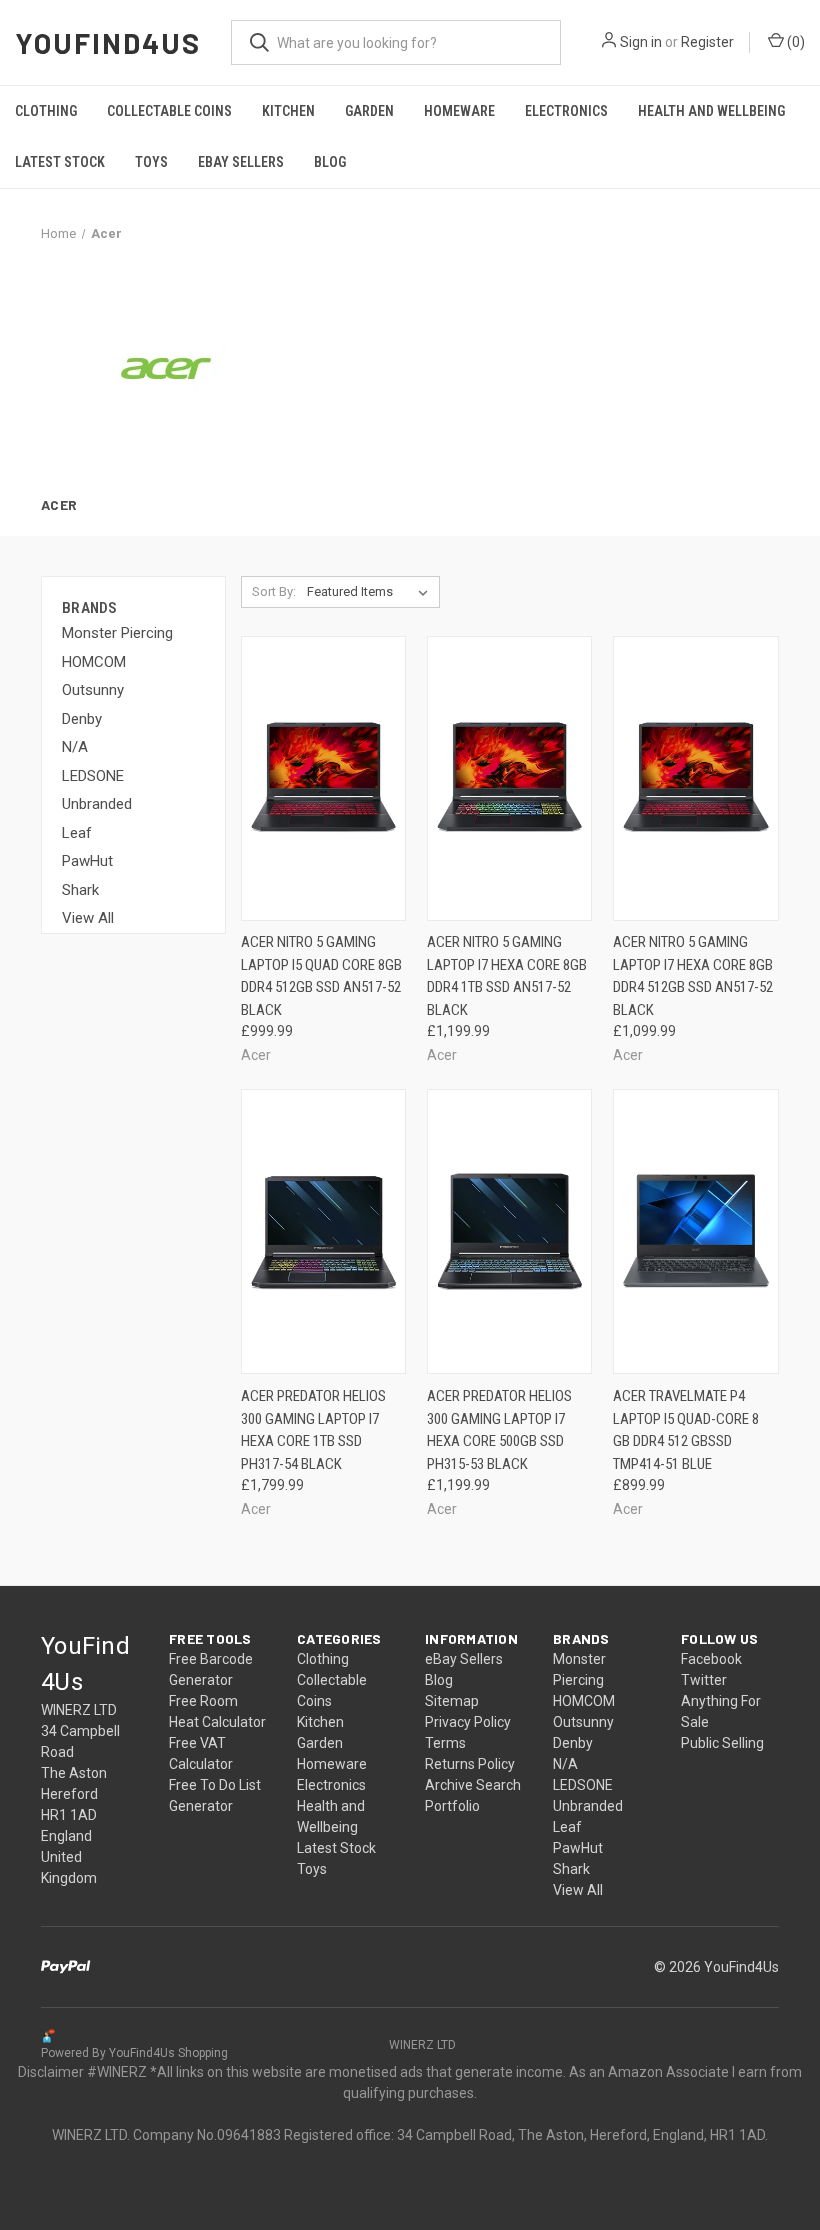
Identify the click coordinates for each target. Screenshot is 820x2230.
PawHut (87, 861)
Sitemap (452, 1701)
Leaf (77, 833)
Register (707, 42)
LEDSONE (93, 776)
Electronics (566, 111)
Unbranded (97, 804)
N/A (75, 747)
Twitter (704, 1680)
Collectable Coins (169, 111)
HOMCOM (94, 662)
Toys (151, 162)
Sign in (641, 42)
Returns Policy (470, 1764)
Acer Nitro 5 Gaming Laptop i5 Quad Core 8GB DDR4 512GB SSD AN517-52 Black (321, 976)
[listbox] (371, 592)
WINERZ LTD (422, 2045)
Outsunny (93, 690)
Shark (80, 890)
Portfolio (452, 1806)
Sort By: (274, 591)
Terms (445, 1743)
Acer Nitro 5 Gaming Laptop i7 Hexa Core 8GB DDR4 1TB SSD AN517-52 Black (507, 976)
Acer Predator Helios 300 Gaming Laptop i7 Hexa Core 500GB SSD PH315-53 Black (499, 1430)
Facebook (711, 1659)
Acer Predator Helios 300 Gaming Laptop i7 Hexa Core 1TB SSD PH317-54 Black (313, 1430)
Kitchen (288, 111)
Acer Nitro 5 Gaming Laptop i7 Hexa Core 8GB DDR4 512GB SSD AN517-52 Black (693, 976)
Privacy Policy (468, 1722)
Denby (82, 719)
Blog (330, 162)
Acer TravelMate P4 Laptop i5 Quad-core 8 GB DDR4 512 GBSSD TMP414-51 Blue (686, 1430)
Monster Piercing (117, 633)
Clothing (46, 111)
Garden (369, 111)
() (794, 42)
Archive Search (473, 1785)
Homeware (459, 111)
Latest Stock (60, 162)
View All (88, 918)
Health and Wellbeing (711, 111)
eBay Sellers (241, 162)
